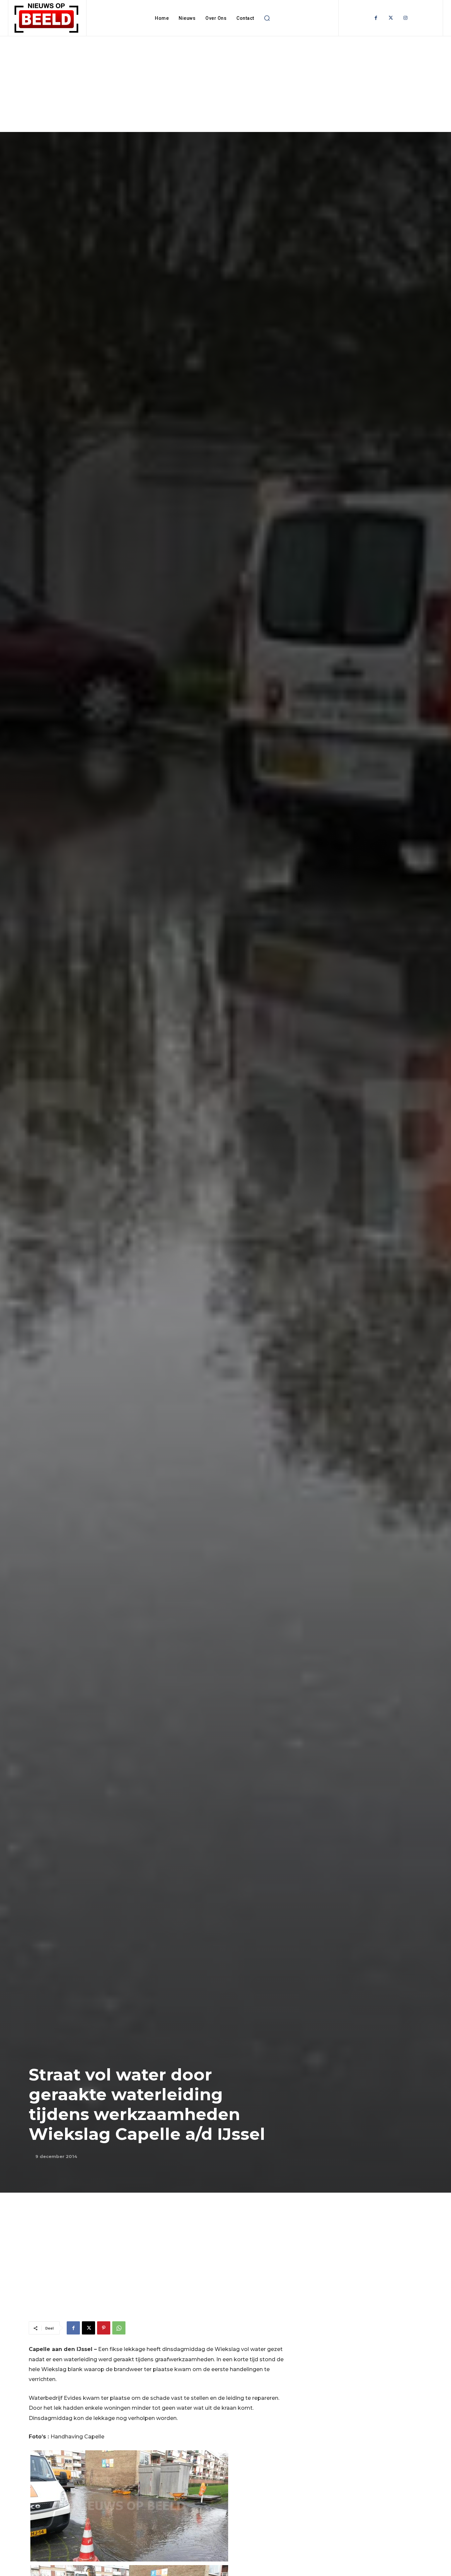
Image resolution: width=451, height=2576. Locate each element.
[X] (88, 2328)
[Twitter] (391, 18)
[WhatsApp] (119, 2328)
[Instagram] (406, 18)
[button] (267, 18)
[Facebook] (376, 18)
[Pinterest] (104, 2328)
